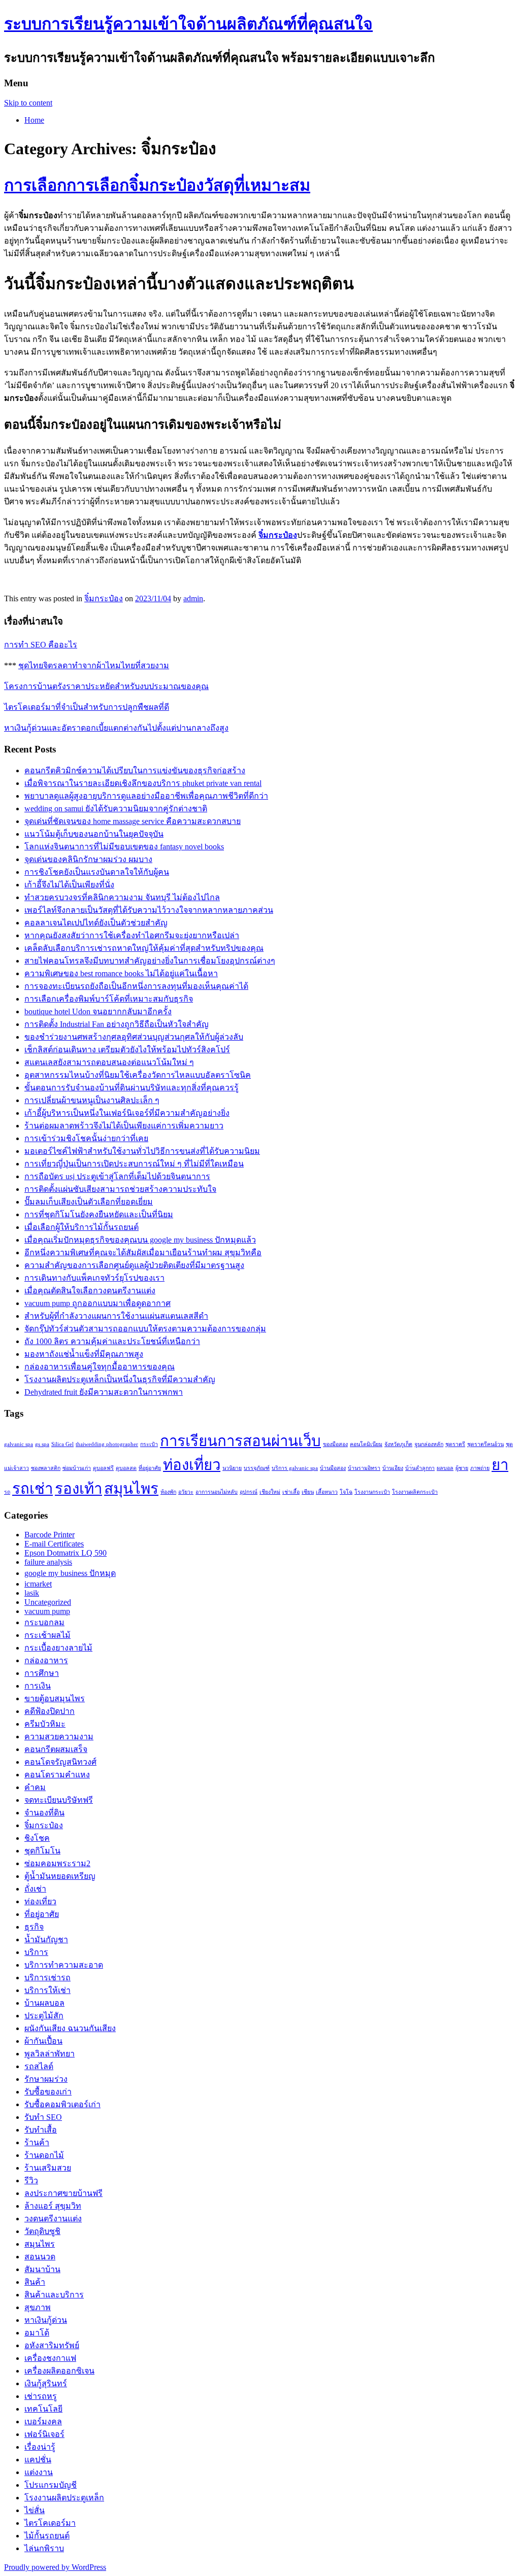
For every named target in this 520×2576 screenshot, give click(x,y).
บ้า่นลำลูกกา (420, 1468)
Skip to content (28, 103)
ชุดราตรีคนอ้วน (485, 1444)
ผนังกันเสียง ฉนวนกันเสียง (70, 2028)
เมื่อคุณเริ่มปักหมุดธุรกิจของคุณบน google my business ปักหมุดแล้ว (140, 1240)
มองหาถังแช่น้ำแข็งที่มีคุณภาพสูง (84, 1354)
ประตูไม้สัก (44, 2016)
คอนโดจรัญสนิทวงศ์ (60, 1762)
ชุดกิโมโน (42, 1851)
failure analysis (48, 1562)
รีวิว (31, 2180)
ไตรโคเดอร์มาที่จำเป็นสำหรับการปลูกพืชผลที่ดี (87, 707)
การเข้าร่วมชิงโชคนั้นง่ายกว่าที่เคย (86, 1138)
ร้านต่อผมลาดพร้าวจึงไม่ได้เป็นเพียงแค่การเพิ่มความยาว (124, 1126)
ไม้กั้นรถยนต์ (47, 2536)
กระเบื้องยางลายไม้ (58, 1648)
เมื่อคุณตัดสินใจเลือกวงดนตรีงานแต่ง (90, 1291)
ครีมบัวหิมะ (45, 1724)
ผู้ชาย (462, 1468)
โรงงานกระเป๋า (372, 1492)
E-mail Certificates (54, 1544)
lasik (32, 1593)
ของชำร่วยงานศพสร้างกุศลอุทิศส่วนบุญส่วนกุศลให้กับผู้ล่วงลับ (134, 1037)
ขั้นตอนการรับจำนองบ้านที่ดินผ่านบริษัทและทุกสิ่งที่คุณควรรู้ (132, 1088)
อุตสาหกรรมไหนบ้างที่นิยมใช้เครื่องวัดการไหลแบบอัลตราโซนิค (138, 1075)
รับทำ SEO (43, 2117)
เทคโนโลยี (43, 2409)
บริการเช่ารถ (47, 1978)
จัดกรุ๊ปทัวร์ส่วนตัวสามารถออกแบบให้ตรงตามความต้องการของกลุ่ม (145, 1329)
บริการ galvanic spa (295, 1468)
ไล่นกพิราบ (44, 2548)
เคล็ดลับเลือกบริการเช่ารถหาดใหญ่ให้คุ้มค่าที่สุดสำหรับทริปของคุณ (144, 948)
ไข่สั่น (35, 2510)
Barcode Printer (50, 1535)
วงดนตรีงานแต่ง (53, 2219)
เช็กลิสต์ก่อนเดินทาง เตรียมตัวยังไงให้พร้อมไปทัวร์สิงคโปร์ (127, 1050)
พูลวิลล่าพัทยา (50, 2054)
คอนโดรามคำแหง (57, 1775)
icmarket (38, 1584)
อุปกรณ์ (249, 1492)
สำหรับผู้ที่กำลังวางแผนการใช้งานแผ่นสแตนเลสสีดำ (116, 1316)
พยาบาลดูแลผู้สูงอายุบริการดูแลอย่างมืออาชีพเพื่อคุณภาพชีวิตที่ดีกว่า (146, 796)
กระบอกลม (44, 1622)
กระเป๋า (149, 1444)
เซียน (308, 1492)
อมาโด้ (37, 2333)
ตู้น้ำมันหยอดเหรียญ (60, 1876)
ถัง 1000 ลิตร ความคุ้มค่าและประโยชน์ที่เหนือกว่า (112, 1341)
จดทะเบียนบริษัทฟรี (59, 1800)
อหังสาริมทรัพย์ (52, 2345)
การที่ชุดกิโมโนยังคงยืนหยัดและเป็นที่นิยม (99, 1214)
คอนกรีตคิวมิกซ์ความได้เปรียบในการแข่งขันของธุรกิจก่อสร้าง (135, 770)
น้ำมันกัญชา (46, 1939)
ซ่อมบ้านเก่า (77, 1468)
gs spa (42, 1444)
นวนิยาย (232, 1468)
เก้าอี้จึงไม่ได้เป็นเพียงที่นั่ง (69, 885)
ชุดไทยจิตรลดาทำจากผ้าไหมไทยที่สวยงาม (94, 665)
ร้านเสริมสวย (48, 2168)
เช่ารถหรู (41, 2396)
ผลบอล (445, 1468)
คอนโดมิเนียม (366, 1444)
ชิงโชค (37, 1838)
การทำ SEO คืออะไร (41, 645)
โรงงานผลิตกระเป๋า (415, 1492)
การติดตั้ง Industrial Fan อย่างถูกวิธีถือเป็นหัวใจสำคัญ (117, 1024)
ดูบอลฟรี (103, 1468)
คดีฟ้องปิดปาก (50, 1711)
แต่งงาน (39, 2472)
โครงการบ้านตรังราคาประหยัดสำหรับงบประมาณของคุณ (106, 686)
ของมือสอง (335, 1444)
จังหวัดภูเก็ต (398, 1444)
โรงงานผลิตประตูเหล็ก (64, 2498)
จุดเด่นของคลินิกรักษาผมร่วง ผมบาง (88, 859)
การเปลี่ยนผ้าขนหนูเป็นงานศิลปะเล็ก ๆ (92, 1100)
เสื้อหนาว (327, 1492)
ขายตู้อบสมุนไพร (55, 1698)
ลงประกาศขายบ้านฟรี (63, 2193)
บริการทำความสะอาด (64, 1965)
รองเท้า (78, 1489)
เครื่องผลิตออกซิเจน (59, 2371)
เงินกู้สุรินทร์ (46, 2383)
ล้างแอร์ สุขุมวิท (53, 2206)
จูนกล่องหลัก (429, 1444)
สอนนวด (40, 2257)
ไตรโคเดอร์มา (50, 2523)
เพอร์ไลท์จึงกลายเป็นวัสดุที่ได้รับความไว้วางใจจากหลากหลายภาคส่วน (149, 910)
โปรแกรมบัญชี (51, 2485)
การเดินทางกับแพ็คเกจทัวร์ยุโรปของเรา (94, 1278)
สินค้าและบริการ (54, 2295)
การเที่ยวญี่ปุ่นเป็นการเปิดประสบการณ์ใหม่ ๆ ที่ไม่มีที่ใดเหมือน (134, 1164)
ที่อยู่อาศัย (150, 1468)
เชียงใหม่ (270, 1492)
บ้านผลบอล (44, 2003)
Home (34, 120)
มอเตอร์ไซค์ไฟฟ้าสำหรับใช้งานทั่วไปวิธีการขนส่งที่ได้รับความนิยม (142, 1151)
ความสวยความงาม (59, 1737)
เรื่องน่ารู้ (40, 2447)
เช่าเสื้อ (291, 1492)
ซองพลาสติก (46, 1468)
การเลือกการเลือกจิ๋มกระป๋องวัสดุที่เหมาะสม (157, 185)
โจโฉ (346, 1492)
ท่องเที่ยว (192, 1465)
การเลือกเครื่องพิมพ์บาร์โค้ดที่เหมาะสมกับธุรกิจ (109, 999)
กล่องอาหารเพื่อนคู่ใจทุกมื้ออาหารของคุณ (100, 1367)
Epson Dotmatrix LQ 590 (66, 1553)
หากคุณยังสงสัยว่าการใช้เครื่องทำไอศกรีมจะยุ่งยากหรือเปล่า (132, 935)
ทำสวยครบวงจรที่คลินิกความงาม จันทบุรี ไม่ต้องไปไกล (122, 897)
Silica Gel (62, 1444)
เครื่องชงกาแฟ (50, 2358)
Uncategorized (48, 1602)
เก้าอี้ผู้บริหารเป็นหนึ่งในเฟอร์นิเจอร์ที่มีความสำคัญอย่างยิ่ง (127, 1113)
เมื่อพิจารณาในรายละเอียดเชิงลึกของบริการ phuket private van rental (143, 783)
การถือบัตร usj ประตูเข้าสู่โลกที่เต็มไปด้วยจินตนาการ (117, 1176)
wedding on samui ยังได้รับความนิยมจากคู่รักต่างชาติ (116, 809)
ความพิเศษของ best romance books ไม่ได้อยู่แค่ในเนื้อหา (121, 973)
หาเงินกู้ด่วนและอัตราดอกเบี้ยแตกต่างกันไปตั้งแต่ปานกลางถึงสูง (116, 728)
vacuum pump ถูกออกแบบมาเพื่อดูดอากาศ (97, 1303)
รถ (7, 1492)
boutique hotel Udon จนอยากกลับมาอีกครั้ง (98, 1011)
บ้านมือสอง (333, 1468)
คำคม (35, 1787)
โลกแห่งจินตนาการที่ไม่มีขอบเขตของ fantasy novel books (124, 847)
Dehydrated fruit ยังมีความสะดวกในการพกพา (104, 1392)
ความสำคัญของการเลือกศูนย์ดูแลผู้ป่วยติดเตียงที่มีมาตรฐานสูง (134, 1265)
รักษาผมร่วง (46, 2079)
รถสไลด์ (39, 2066)
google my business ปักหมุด (70, 1573)
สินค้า (35, 2282)
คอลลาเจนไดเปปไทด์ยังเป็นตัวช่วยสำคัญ (96, 923)
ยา (500, 1465)
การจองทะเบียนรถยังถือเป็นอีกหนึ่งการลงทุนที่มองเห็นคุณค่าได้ (136, 986)
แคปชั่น (38, 2460)
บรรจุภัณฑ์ (257, 1468)
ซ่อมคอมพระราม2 (57, 1863)
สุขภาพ (38, 2307)
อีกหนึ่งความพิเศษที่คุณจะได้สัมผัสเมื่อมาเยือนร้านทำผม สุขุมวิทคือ (143, 1252)
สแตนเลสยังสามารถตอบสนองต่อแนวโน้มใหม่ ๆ (109, 1062)
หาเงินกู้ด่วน (46, 2320)
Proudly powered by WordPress (55, 2567)
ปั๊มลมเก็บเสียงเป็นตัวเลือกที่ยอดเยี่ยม (89, 1202)
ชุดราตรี (455, 1444)
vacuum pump (47, 1611)
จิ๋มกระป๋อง (278, 535)
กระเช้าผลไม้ (47, 1635)
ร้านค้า (37, 2142)
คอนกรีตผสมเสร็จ (56, 1749)
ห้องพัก (168, 1492)
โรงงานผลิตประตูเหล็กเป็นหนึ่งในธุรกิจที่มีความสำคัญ (120, 1379)
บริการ (36, 1952)
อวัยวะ (186, 1492)
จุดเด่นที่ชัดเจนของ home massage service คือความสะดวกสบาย (133, 821)
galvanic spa (19, 1444)
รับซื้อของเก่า (48, 2092)
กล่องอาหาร (46, 1660)
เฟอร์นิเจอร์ (44, 2434)
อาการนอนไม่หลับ (217, 1492)
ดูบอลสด (126, 1468)
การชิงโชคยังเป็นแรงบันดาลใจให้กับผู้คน (97, 872)
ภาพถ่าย (480, 1468)
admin (193, 598)
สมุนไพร (131, 1489)
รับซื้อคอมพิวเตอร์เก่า (62, 2104)
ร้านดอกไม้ (44, 2155)
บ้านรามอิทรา (364, 1468)
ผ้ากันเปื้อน (43, 2041)
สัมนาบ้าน (42, 2269)
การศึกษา (42, 1673)
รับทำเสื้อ (41, 2130)
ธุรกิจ (34, 1927)
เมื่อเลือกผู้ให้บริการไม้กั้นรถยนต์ (82, 1227)
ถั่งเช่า (35, 1889)
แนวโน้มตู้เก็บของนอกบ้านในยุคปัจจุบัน (94, 834)
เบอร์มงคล (43, 2422)
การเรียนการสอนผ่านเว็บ (240, 1441)
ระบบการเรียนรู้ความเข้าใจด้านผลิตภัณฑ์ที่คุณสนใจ (188, 24)
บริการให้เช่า (47, 1990)
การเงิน (38, 1686)
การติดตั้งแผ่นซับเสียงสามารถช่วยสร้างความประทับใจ (120, 1189)
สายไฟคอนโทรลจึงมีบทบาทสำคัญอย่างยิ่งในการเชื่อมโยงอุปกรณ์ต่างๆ (150, 961)
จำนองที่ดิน (44, 1813)
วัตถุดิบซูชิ (42, 2231)
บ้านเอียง (393, 1468)
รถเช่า (32, 1489)
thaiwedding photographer (107, 1444)
